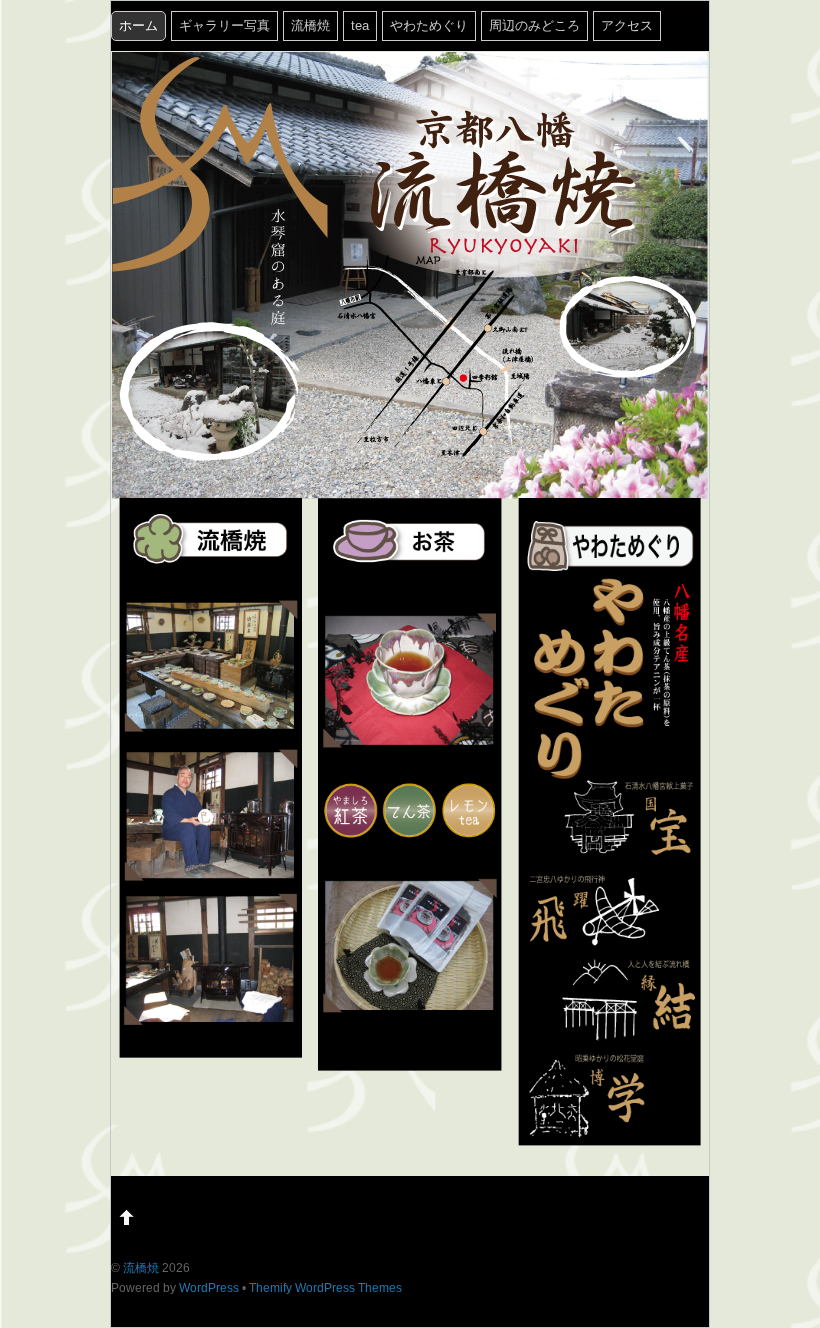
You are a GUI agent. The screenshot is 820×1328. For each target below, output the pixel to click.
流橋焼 (310, 25)
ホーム (138, 25)
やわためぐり (429, 25)
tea (360, 25)
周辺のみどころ (534, 25)
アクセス (627, 25)
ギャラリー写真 (224, 25)
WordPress (209, 1287)
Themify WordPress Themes (325, 1287)
